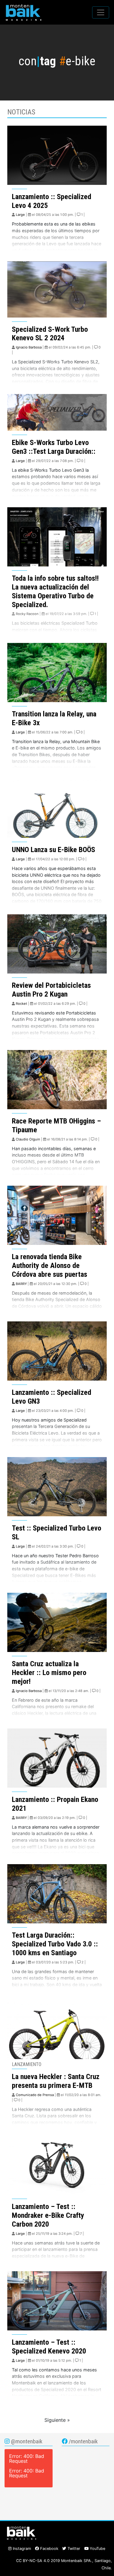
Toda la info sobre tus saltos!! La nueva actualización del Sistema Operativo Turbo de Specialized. (55, 591)
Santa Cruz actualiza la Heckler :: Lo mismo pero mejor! (49, 1673)
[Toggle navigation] (101, 12)
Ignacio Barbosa (29, 347)
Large (20, 215)
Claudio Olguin (28, 1139)
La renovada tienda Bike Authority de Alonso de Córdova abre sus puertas (50, 1266)
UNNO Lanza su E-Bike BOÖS (54, 850)
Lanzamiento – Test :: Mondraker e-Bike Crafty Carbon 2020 (48, 2215)
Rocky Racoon (27, 614)
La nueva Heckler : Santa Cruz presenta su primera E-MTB (56, 2081)
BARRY (21, 1284)
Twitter (73, 2549)
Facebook (49, 2549)
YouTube (97, 2549)
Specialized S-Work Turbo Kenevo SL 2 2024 (50, 334)
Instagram (21, 2549)
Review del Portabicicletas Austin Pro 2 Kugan (51, 990)
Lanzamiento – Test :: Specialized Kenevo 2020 (49, 2347)
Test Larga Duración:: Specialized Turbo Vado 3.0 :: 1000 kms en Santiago (55, 1944)
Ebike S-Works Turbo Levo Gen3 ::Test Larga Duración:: (54, 447)
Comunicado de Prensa (35, 2095)
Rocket (21, 1004)
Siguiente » (57, 2420)
